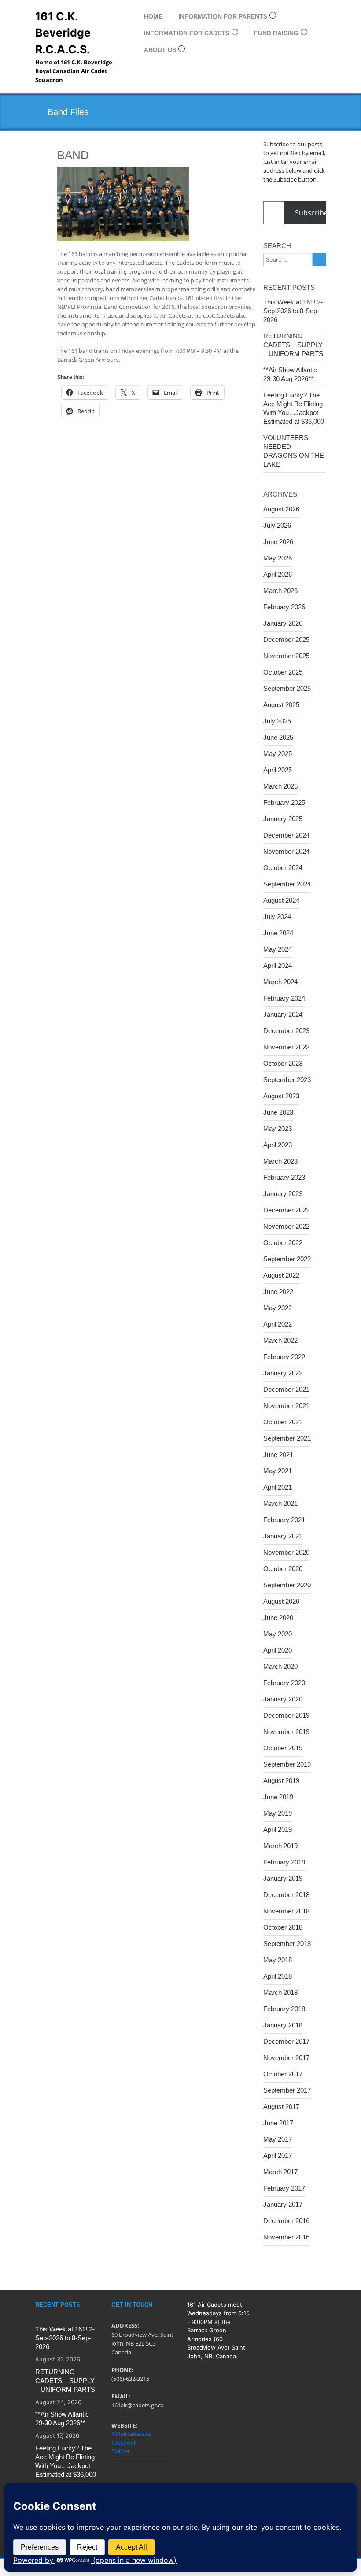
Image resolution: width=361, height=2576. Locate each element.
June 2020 (278, 1618)
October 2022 (283, 1243)
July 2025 (277, 721)
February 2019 (284, 1862)
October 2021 (283, 1422)
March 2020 (280, 1666)
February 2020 (284, 1683)
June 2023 (278, 1112)
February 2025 (284, 802)
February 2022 (284, 1357)
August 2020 (281, 1601)
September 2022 (287, 1259)
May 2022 (278, 1308)
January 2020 (283, 1699)
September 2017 (287, 2090)
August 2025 (281, 705)
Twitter (121, 2451)
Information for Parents (223, 16)
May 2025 (278, 754)
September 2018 (287, 1944)
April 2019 (278, 1829)
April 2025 (278, 770)
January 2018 (283, 2025)
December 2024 (286, 835)
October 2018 (283, 1927)
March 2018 (280, 1992)
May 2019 (278, 1813)
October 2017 (283, 2074)
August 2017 (281, 2107)
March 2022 (280, 1340)
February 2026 (284, 607)
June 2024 (278, 933)
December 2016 (286, 2221)
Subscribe (311, 213)
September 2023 (287, 1080)
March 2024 (280, 982)
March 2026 (280, 591)
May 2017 (278, 2139)
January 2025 (283, 819)
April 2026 (278, 574)
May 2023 (278, 1129)
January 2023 (283, 1194)
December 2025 (286, 639)
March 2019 (280, 1846)
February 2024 (284, 998)
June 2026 (278, 542)
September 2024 (287, 884)
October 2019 (283, 1748)
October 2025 (283, 672)
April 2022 (278, 1324)
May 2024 (278, 949)
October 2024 (283, 868)
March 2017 (280, 2172)
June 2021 (278, 1455)
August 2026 (281, 509)
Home (153, 16)
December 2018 (286, 1895)
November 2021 (286, 1406)
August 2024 (281, 900)
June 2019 (278, 1797)
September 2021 (287, 1438)
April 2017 (278, 2155)
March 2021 (280, 1503)
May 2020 (278, 1634)
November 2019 (286, 1732)
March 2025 (280, 786)
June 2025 (278, 737)
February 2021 (284, 1520)
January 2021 (283, 1536)
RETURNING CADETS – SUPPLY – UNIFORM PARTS (293, 345)
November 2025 (286, 656)
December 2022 (286, 1210)
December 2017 (286, 2041)
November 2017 (286, 2058)
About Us (160, 50)
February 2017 (284, 2188)
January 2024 (283, 1014)
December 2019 (286, 1715)
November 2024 (286, 851)
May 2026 (278, 558)
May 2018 (278, 1960)
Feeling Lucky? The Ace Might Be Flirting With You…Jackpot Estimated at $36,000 (294, 408)
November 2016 (286, 2237)
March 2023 (280, 1161)
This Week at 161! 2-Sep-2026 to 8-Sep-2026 (293, 311)
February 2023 (284, 1177)
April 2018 (278, 1976)
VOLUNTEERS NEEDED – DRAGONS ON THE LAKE (294, 451)
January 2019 (283, 1878)
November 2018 (286, 1911)
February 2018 (284, 2009)
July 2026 (277, 525)
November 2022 (286, 1226)
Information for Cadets (187, 33)
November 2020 (286, 1552)
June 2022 (278, 1292)
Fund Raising (276, 33)
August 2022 (281, 1275)
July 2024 (277, 917)
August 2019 (281, 1781)
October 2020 (283, 1569)
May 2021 (278, 1471)
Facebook (124, 2443)
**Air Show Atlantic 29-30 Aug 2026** (290, 374)
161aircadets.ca (131, 2434)
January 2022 (283, 1373)
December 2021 (286, 1389)
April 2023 (278, 1145)
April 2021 (278, 1487)
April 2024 (278, 966)
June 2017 (278, 2123)
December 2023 (286, 1031)
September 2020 (287, 1585)
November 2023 (286, 1047)
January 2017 (283, 2204)
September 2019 (287, 1764)
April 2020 (278, 1650)
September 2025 (287, 688)
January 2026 (283, 623)
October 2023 (283, 1063)
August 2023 (281, 1096)
